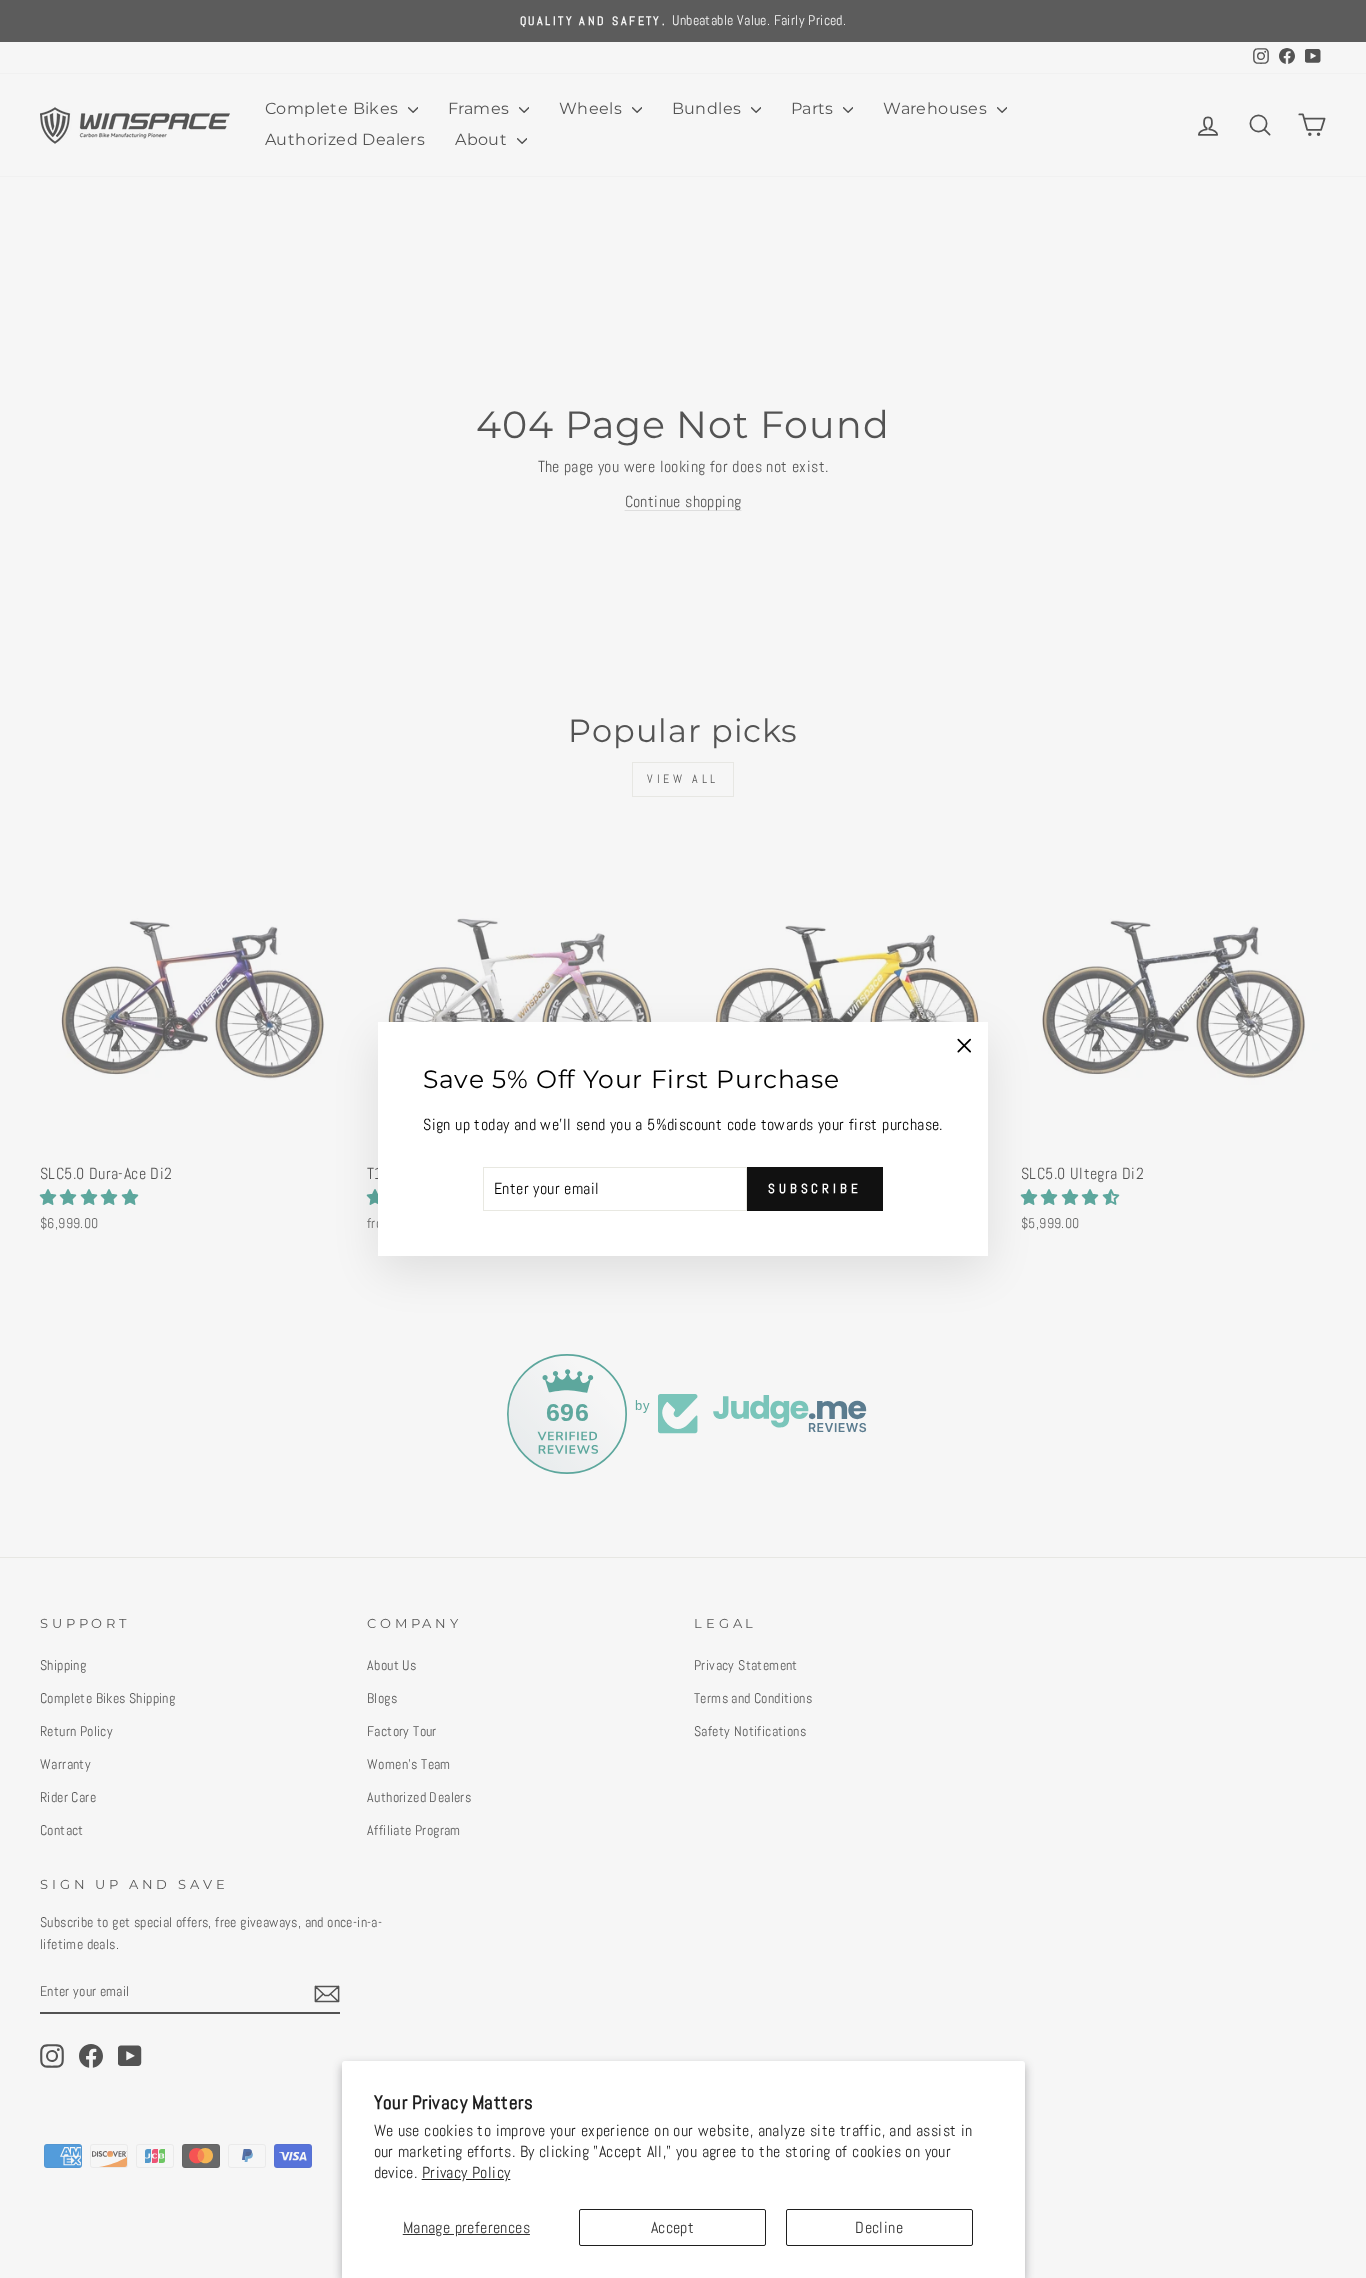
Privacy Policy (466, 2172)
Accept (672, 2227)
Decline (879, 2227)
